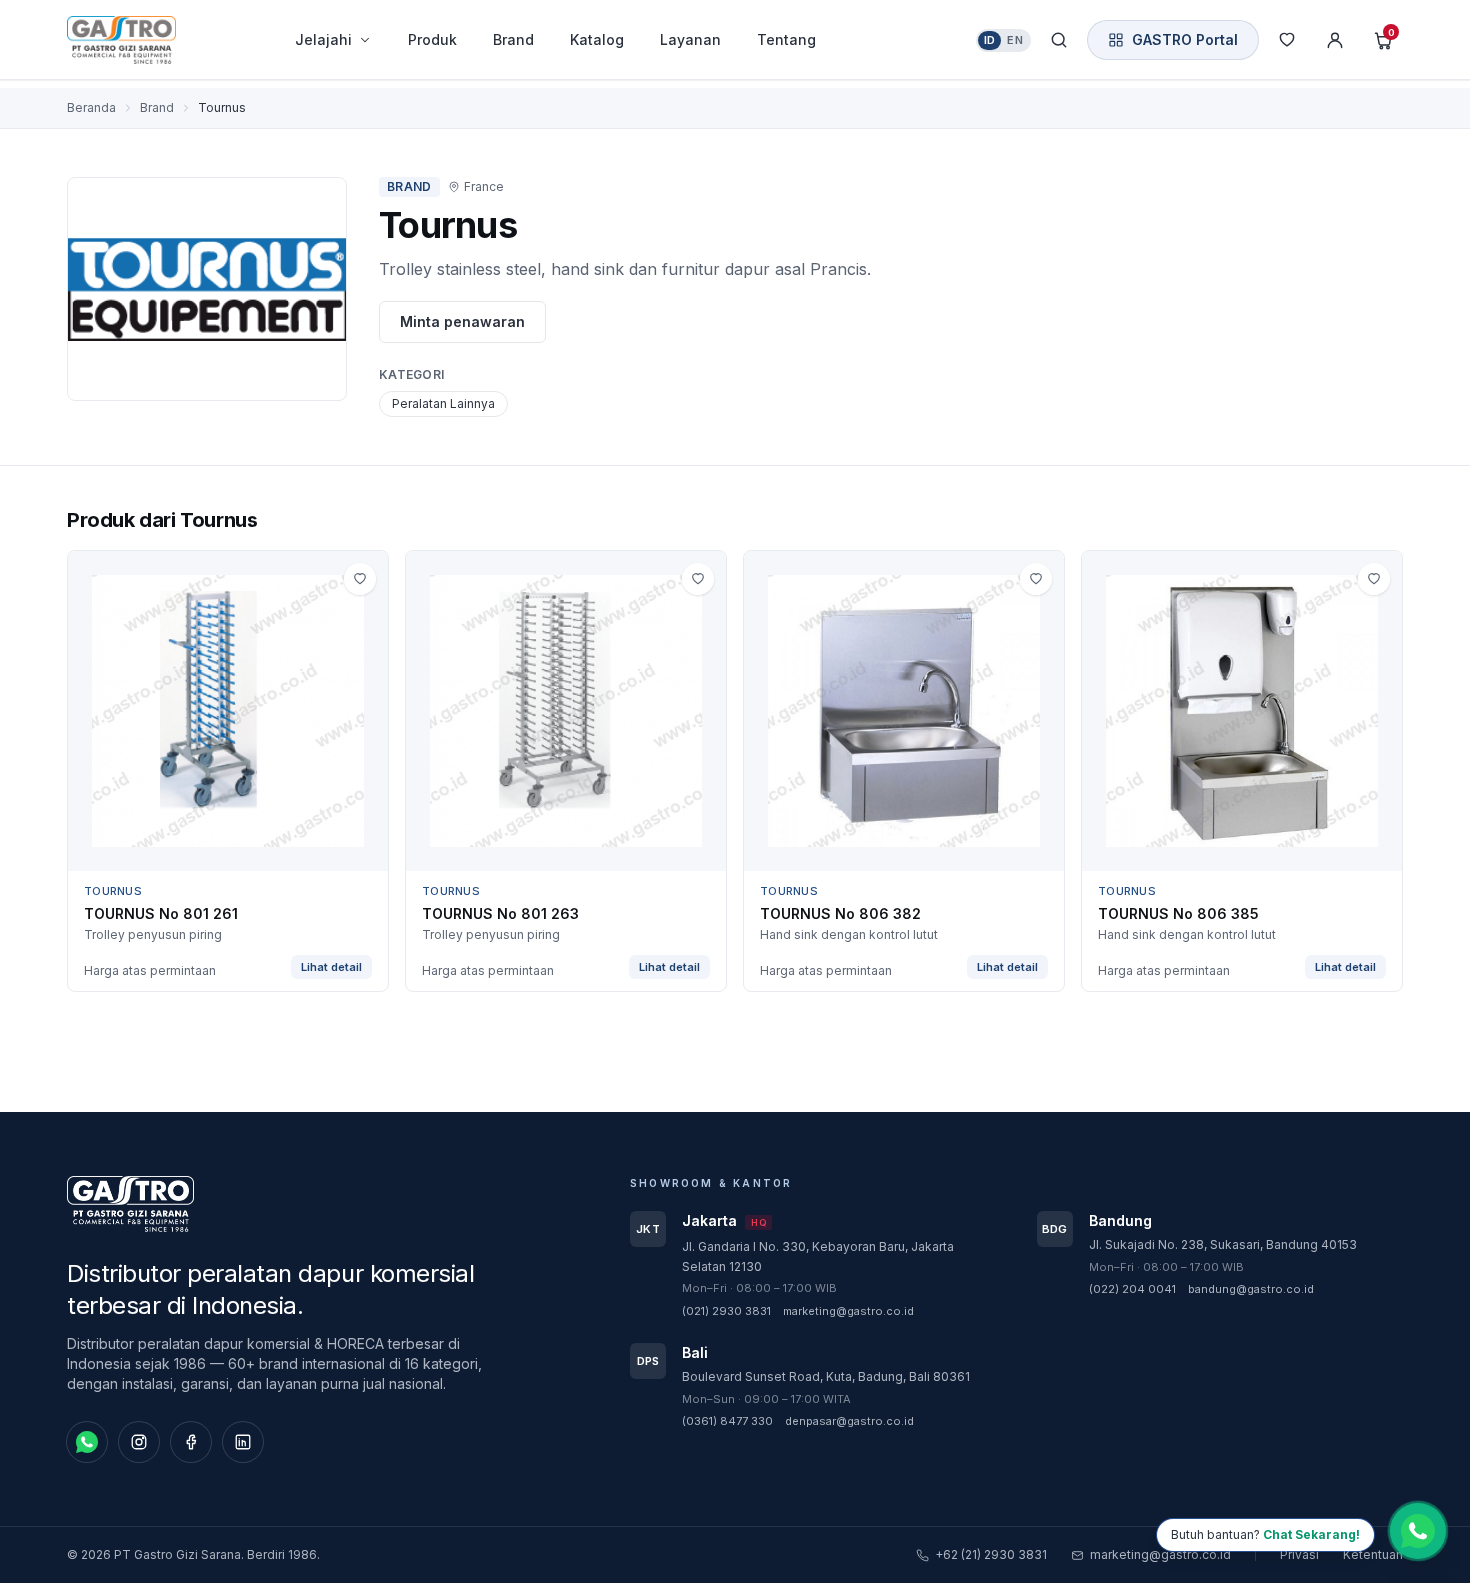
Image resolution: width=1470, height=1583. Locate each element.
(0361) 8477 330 (727, 1421)
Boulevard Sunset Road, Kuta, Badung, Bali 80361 (826, 1376)
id (990, 40)
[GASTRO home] (157, 40)
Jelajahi (323, 39)
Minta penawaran (462, 321)
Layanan (690, 39)
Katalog (597, 39)
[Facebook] (191, 1442)
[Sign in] (1335, 40)
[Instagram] (139, 1442)
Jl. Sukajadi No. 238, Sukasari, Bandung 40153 (1223, 1244)
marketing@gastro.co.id (848, 1311)
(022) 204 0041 (1132, 1289)
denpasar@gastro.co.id (849, 1421)
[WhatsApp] (87, 1442)
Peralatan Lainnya (443, 403)
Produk (432, 39)
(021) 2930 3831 (726, 1311)
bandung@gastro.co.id (1251, 1289)
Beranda (91, 107)
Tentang (786, 39)
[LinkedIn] (243, 1442)
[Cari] (1059, 40)
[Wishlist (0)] (1287, 40)
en (1015, 40)
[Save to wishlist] (360, 579)
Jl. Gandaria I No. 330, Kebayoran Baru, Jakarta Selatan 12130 (818, 1256)
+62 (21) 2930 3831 (991, 1554)
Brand (513, 39)
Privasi (1299, 1554)
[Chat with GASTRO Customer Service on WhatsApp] (1418, 1530)
